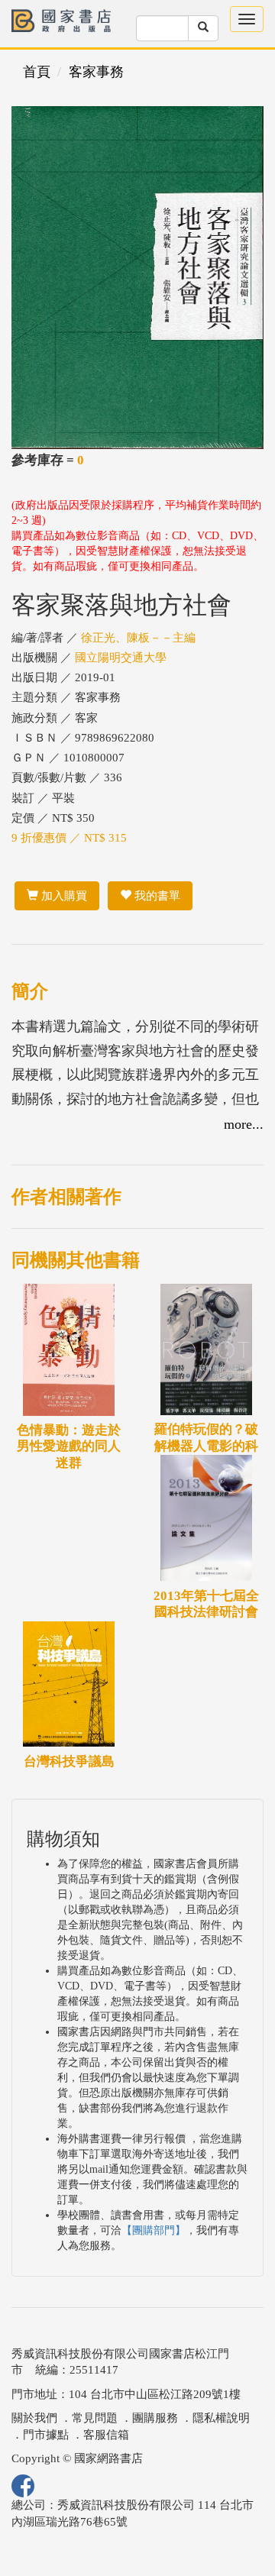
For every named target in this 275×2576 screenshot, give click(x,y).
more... (244, 1124)
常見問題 (95, 2418)
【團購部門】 (154, 2230)
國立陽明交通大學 (121, 658)
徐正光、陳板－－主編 (138, 638)
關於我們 (34, 2418)
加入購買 (63, 896)
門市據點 (46, 2435)
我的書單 (156, 896)
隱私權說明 (221, 2418)
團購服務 (155, 2418)
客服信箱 (106, 2435)
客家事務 (96, 72)
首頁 (37, 72)
